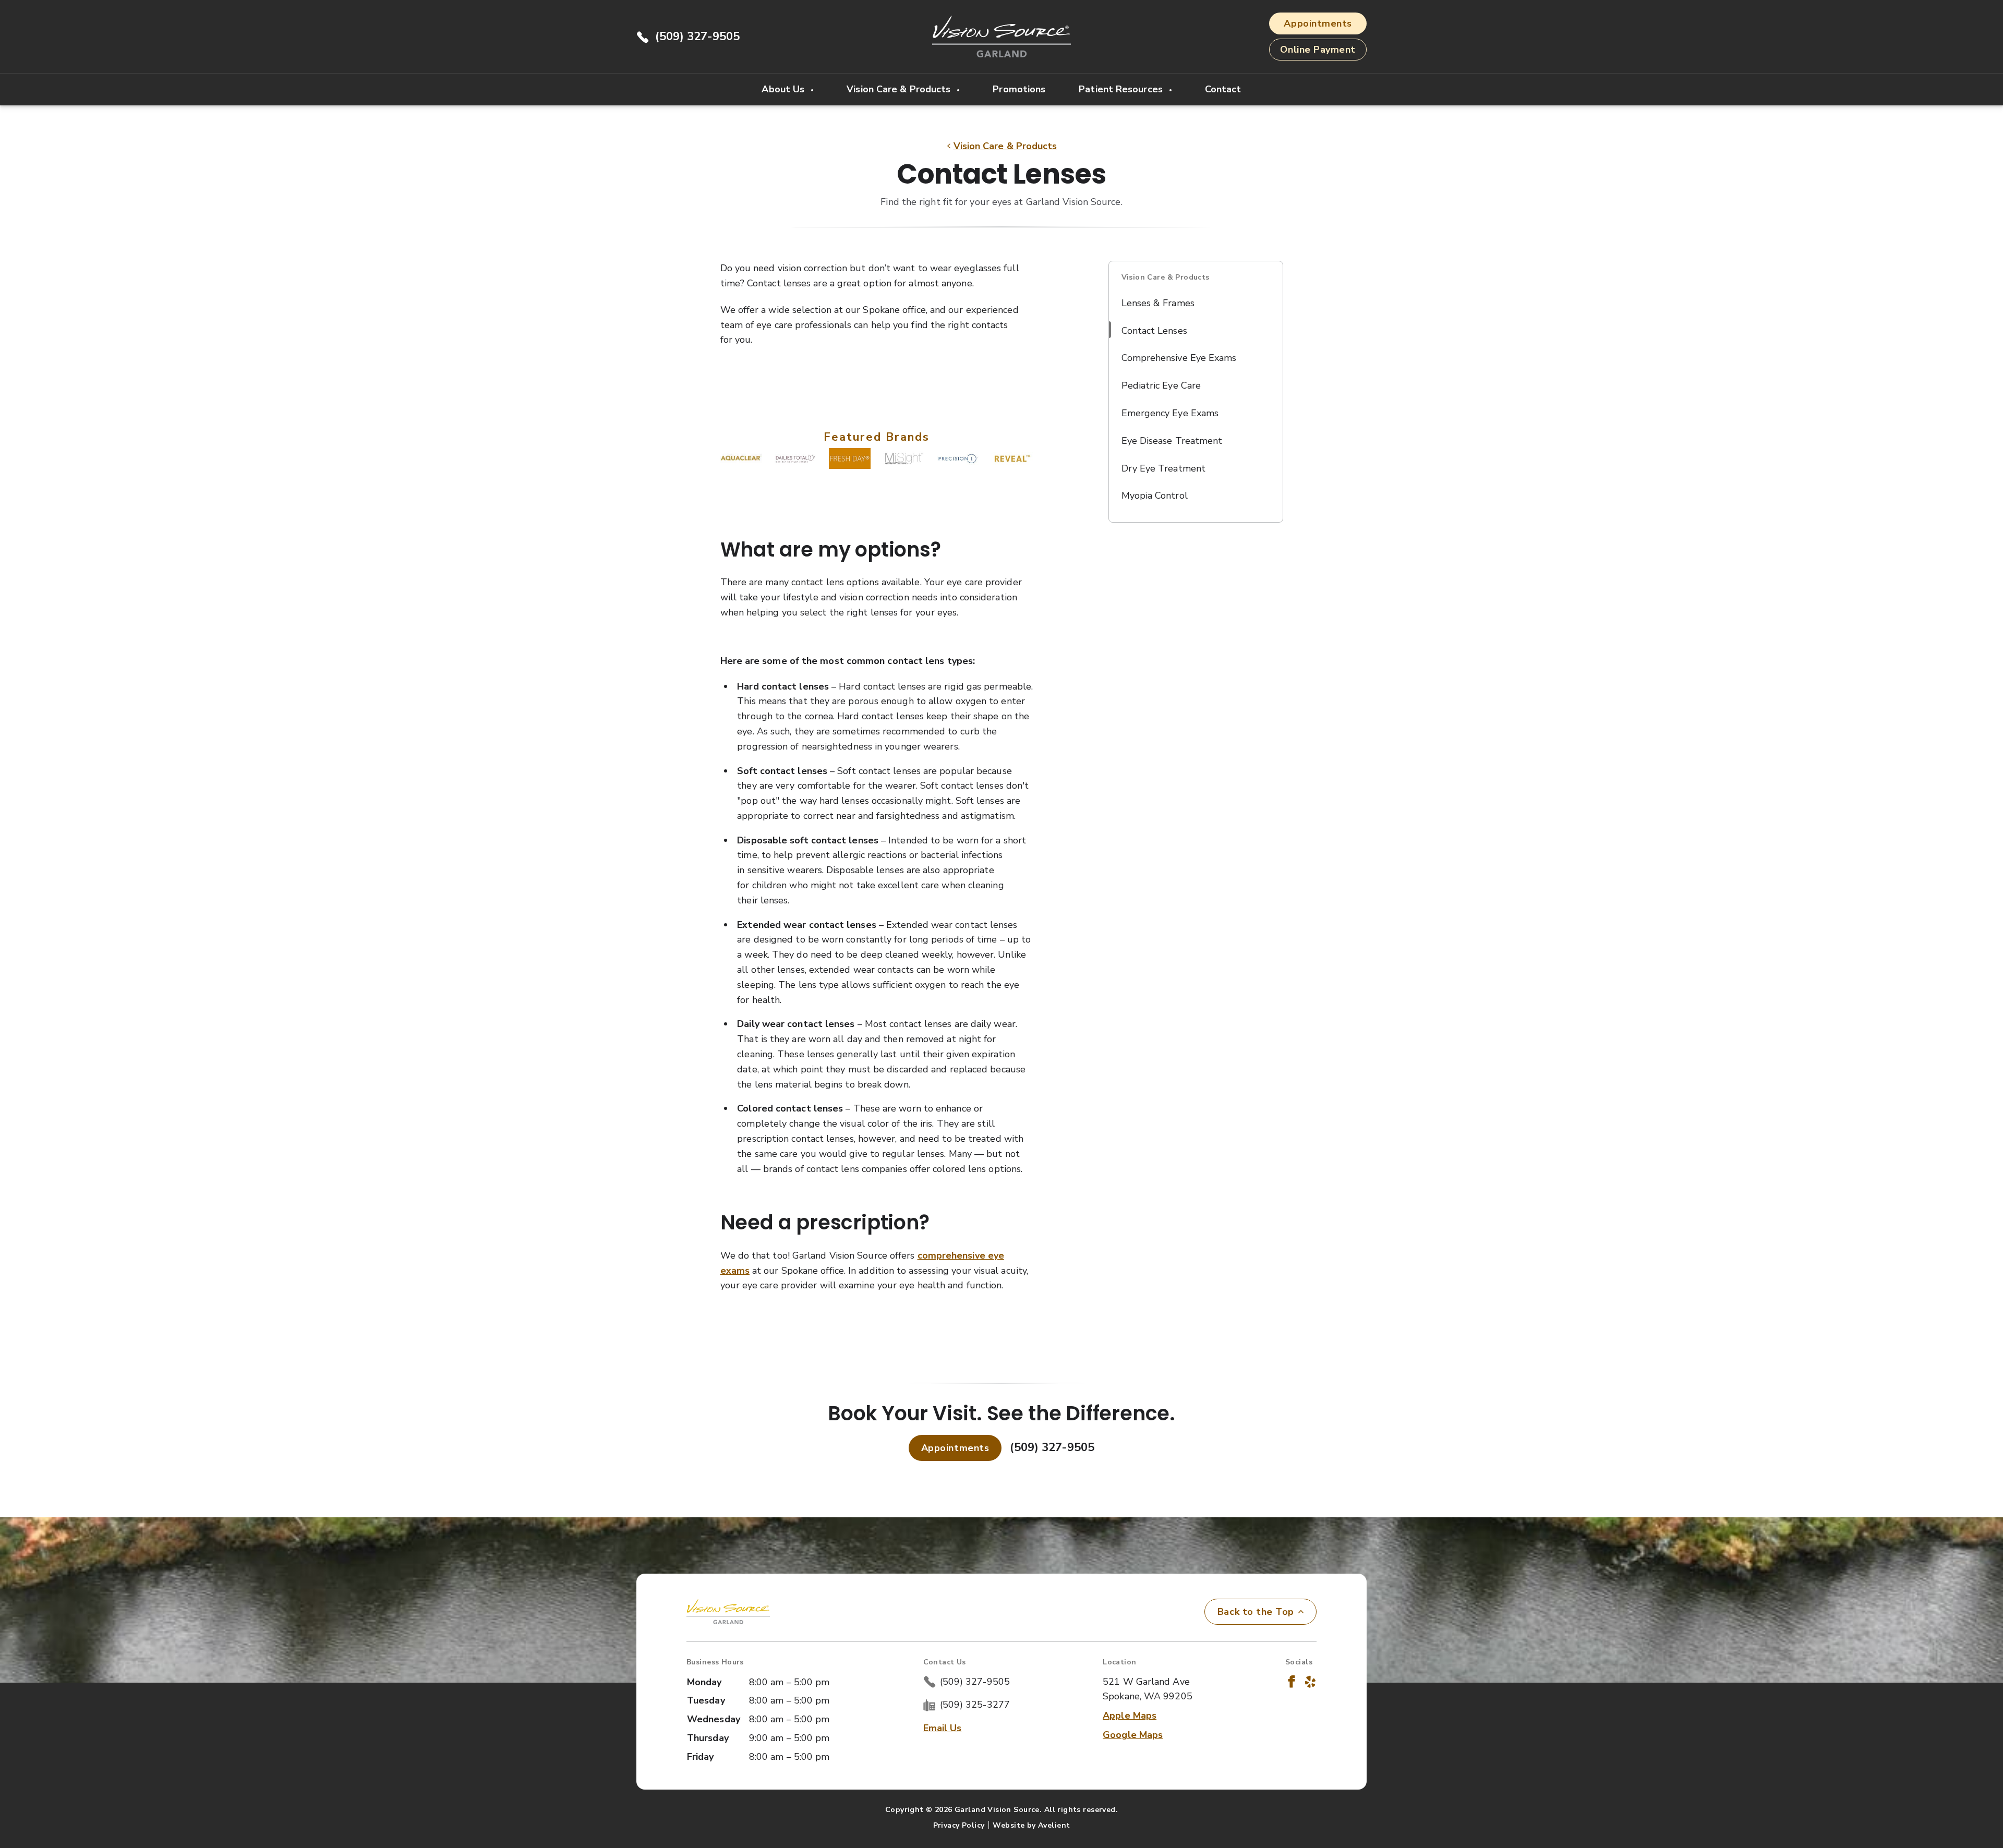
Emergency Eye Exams (1170, 413)
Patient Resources (1122, 89)
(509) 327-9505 (697, 37)
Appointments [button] (1318, 23)
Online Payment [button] (1318, 50)
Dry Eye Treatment (1164, 468)
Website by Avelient (1031, 1825)
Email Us (943, 1728)
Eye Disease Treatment (1172, 441)
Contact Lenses (1154, 331)
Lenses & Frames (1158, 303)
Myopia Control (1155, 496)
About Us (784, 89)
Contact (1223, 89)
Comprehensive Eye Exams (1179, 358)
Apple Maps (1130, 1716)
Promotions (1019, 89)
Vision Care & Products (900, 89)
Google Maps (1133, 1735)
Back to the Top (1256, 1612)
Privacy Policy (959, 1825)
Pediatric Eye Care (1161, 385)
